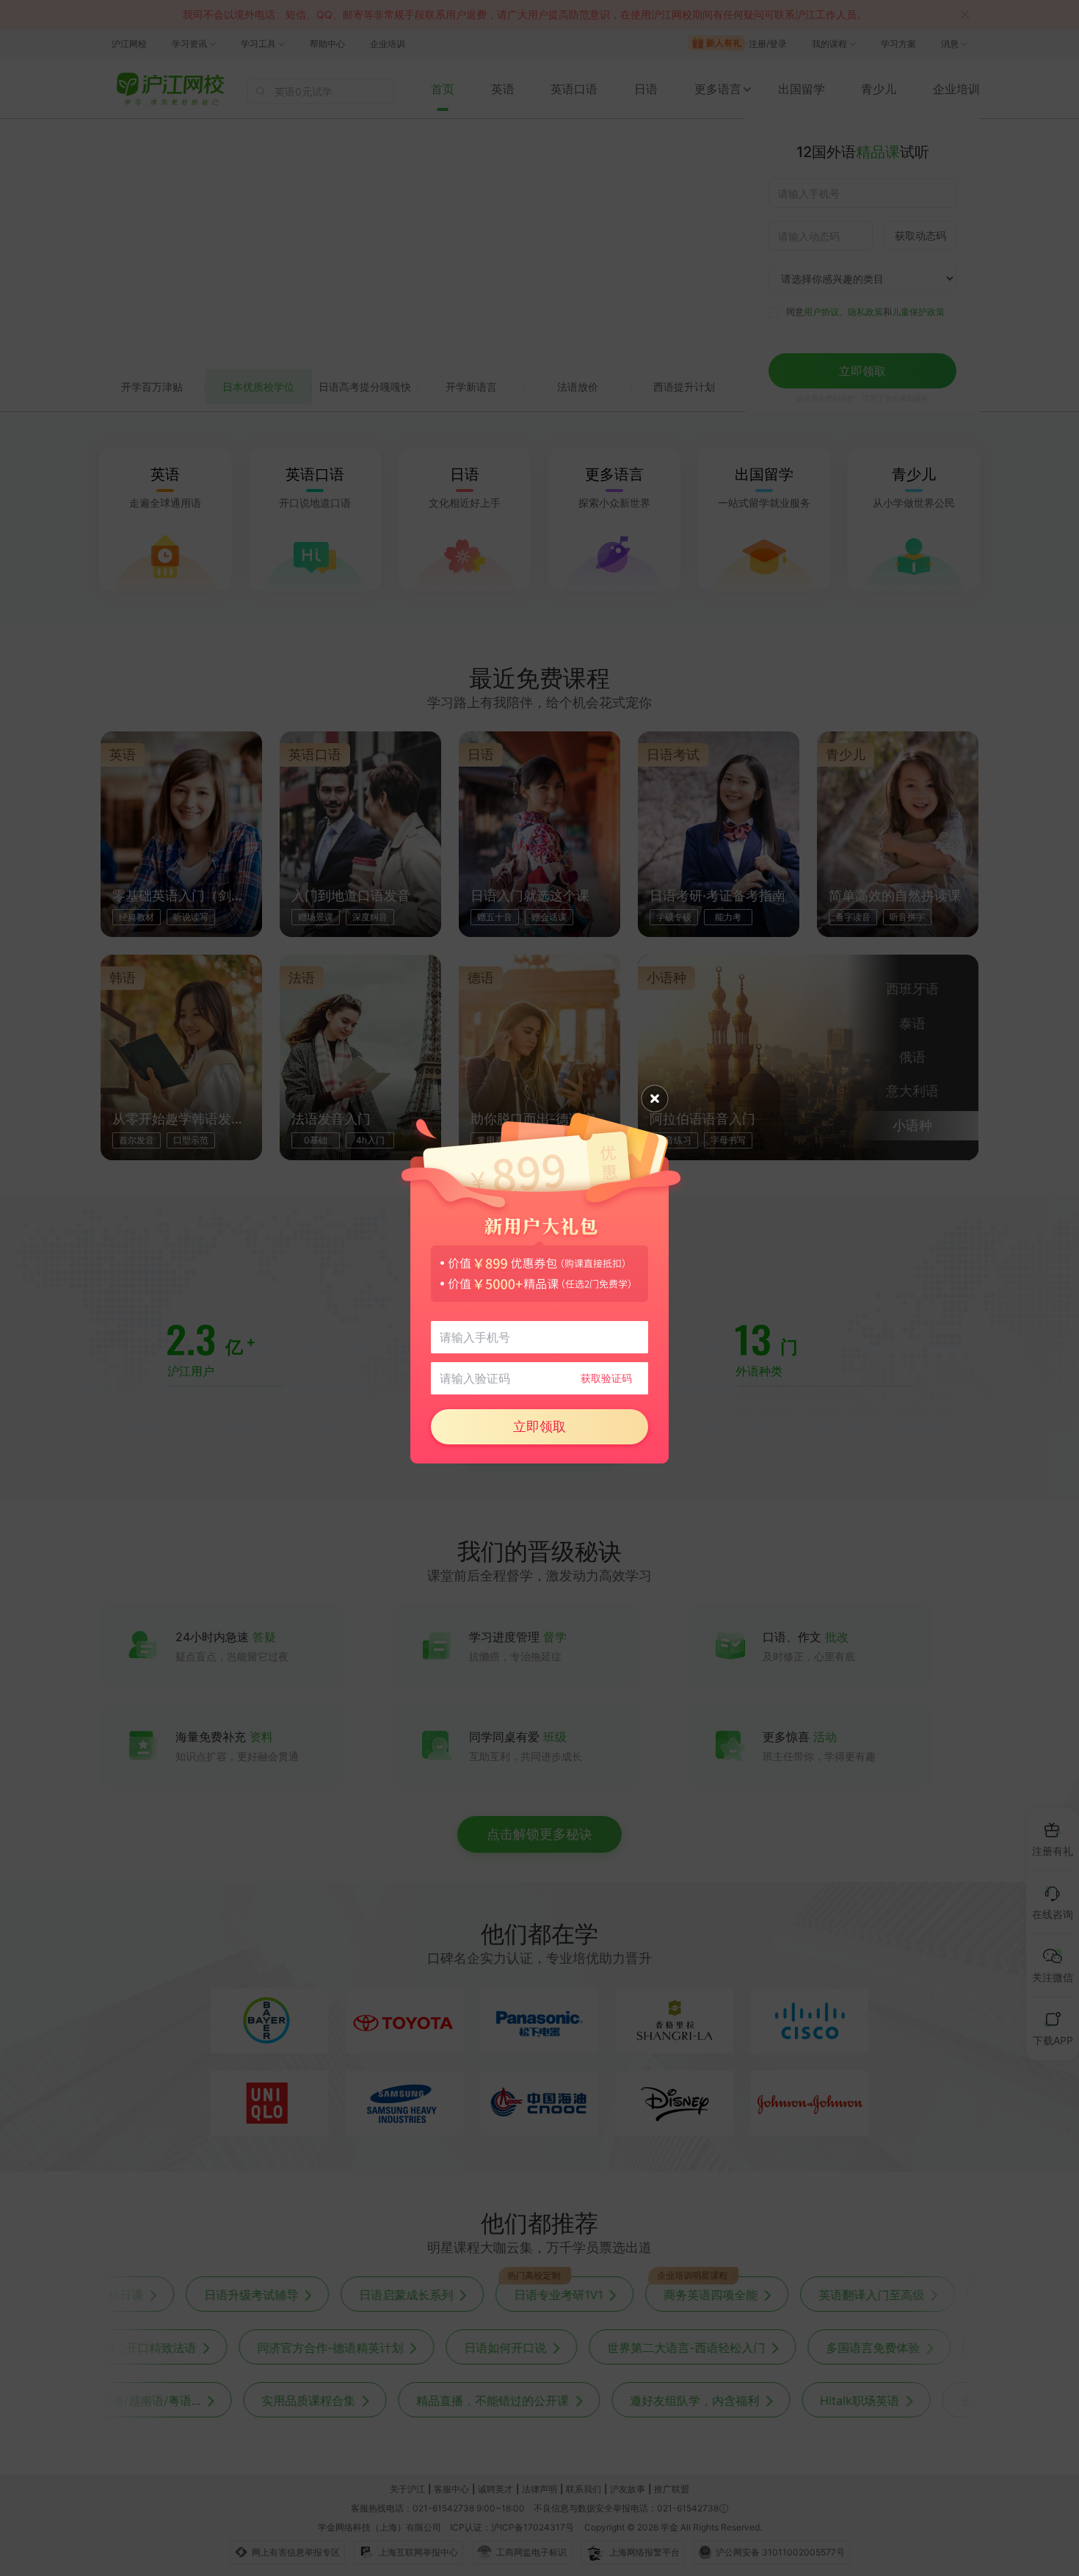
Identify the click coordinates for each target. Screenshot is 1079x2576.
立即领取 (539, 1426)
